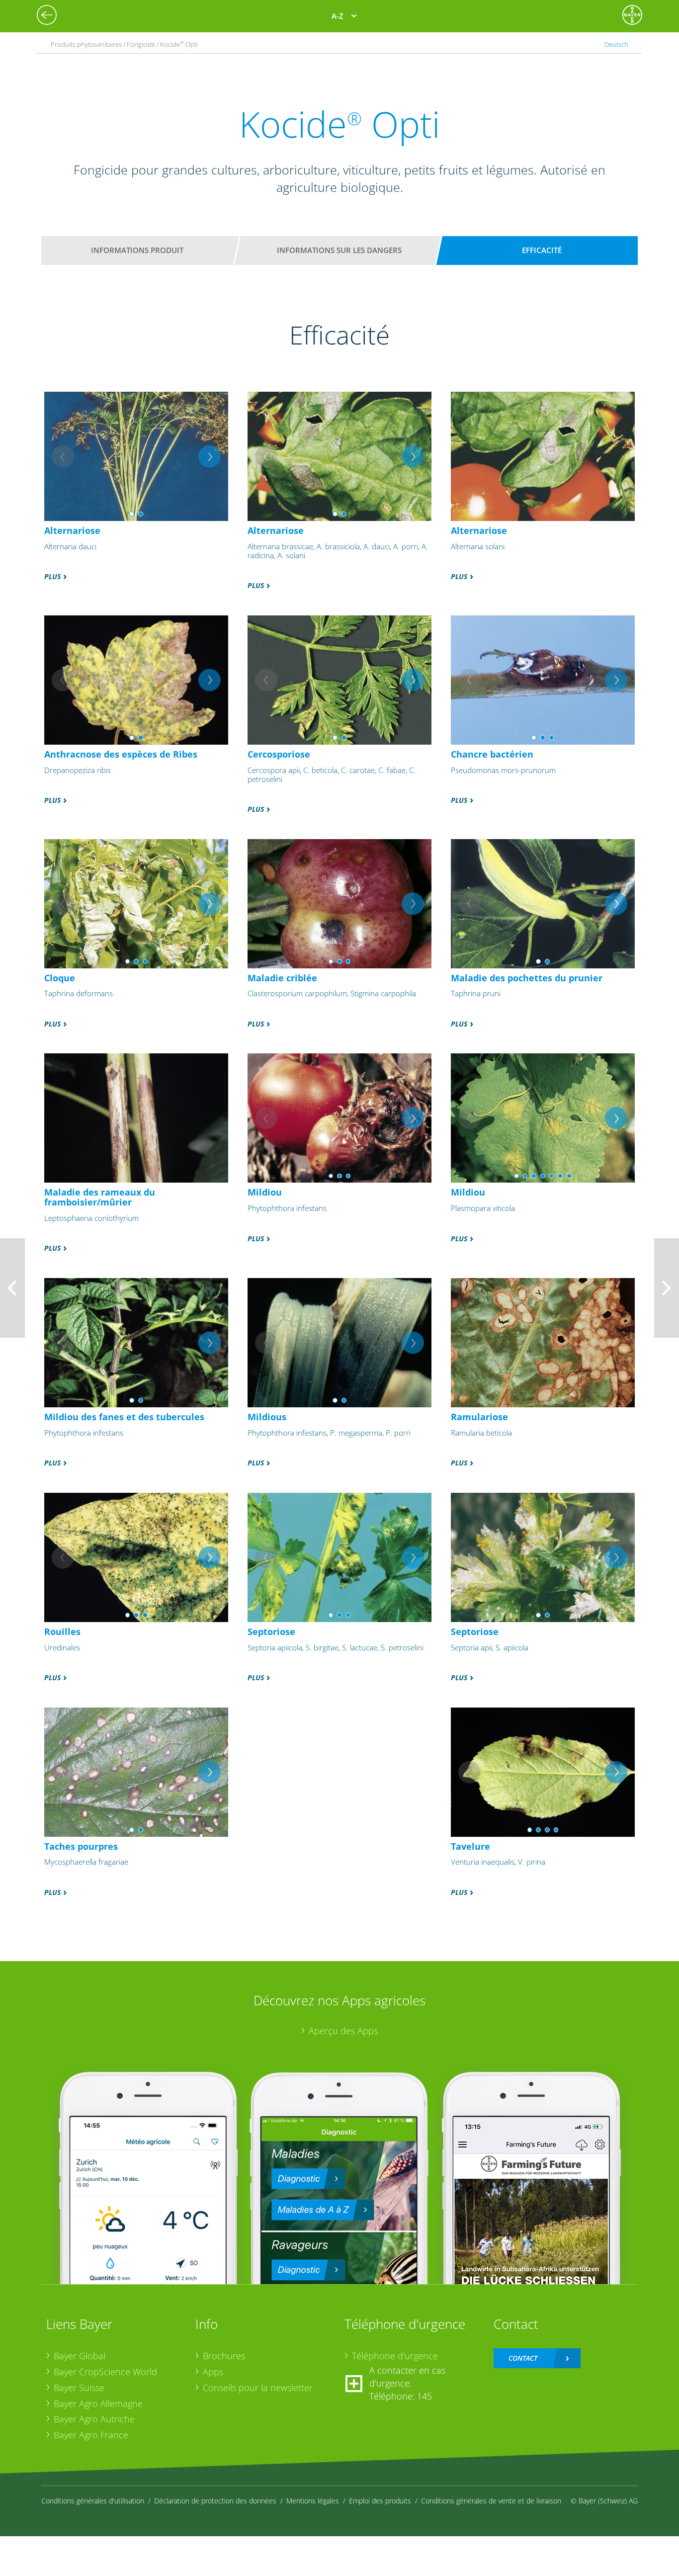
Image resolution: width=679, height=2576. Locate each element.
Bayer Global (80, 2356)
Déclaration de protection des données (215, 2501)
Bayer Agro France (91, 2435)
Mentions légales (313, 2501)
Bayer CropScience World (105, 2372)
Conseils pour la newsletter (258, 2388)
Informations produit (137, 250)
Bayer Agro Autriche (94, 2419)
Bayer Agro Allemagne (98, 2404)
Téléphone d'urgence (395, 2356)
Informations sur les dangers (339, 250)
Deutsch (616, 44)
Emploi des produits (380, 2501)
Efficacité (542, 250)
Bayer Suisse (79, 2388)
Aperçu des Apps (343, 2031)
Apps (213, 2372)
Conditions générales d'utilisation (93, 2501)
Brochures (224, 2356)
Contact (523, 2358)
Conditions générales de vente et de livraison (491, 2501)
